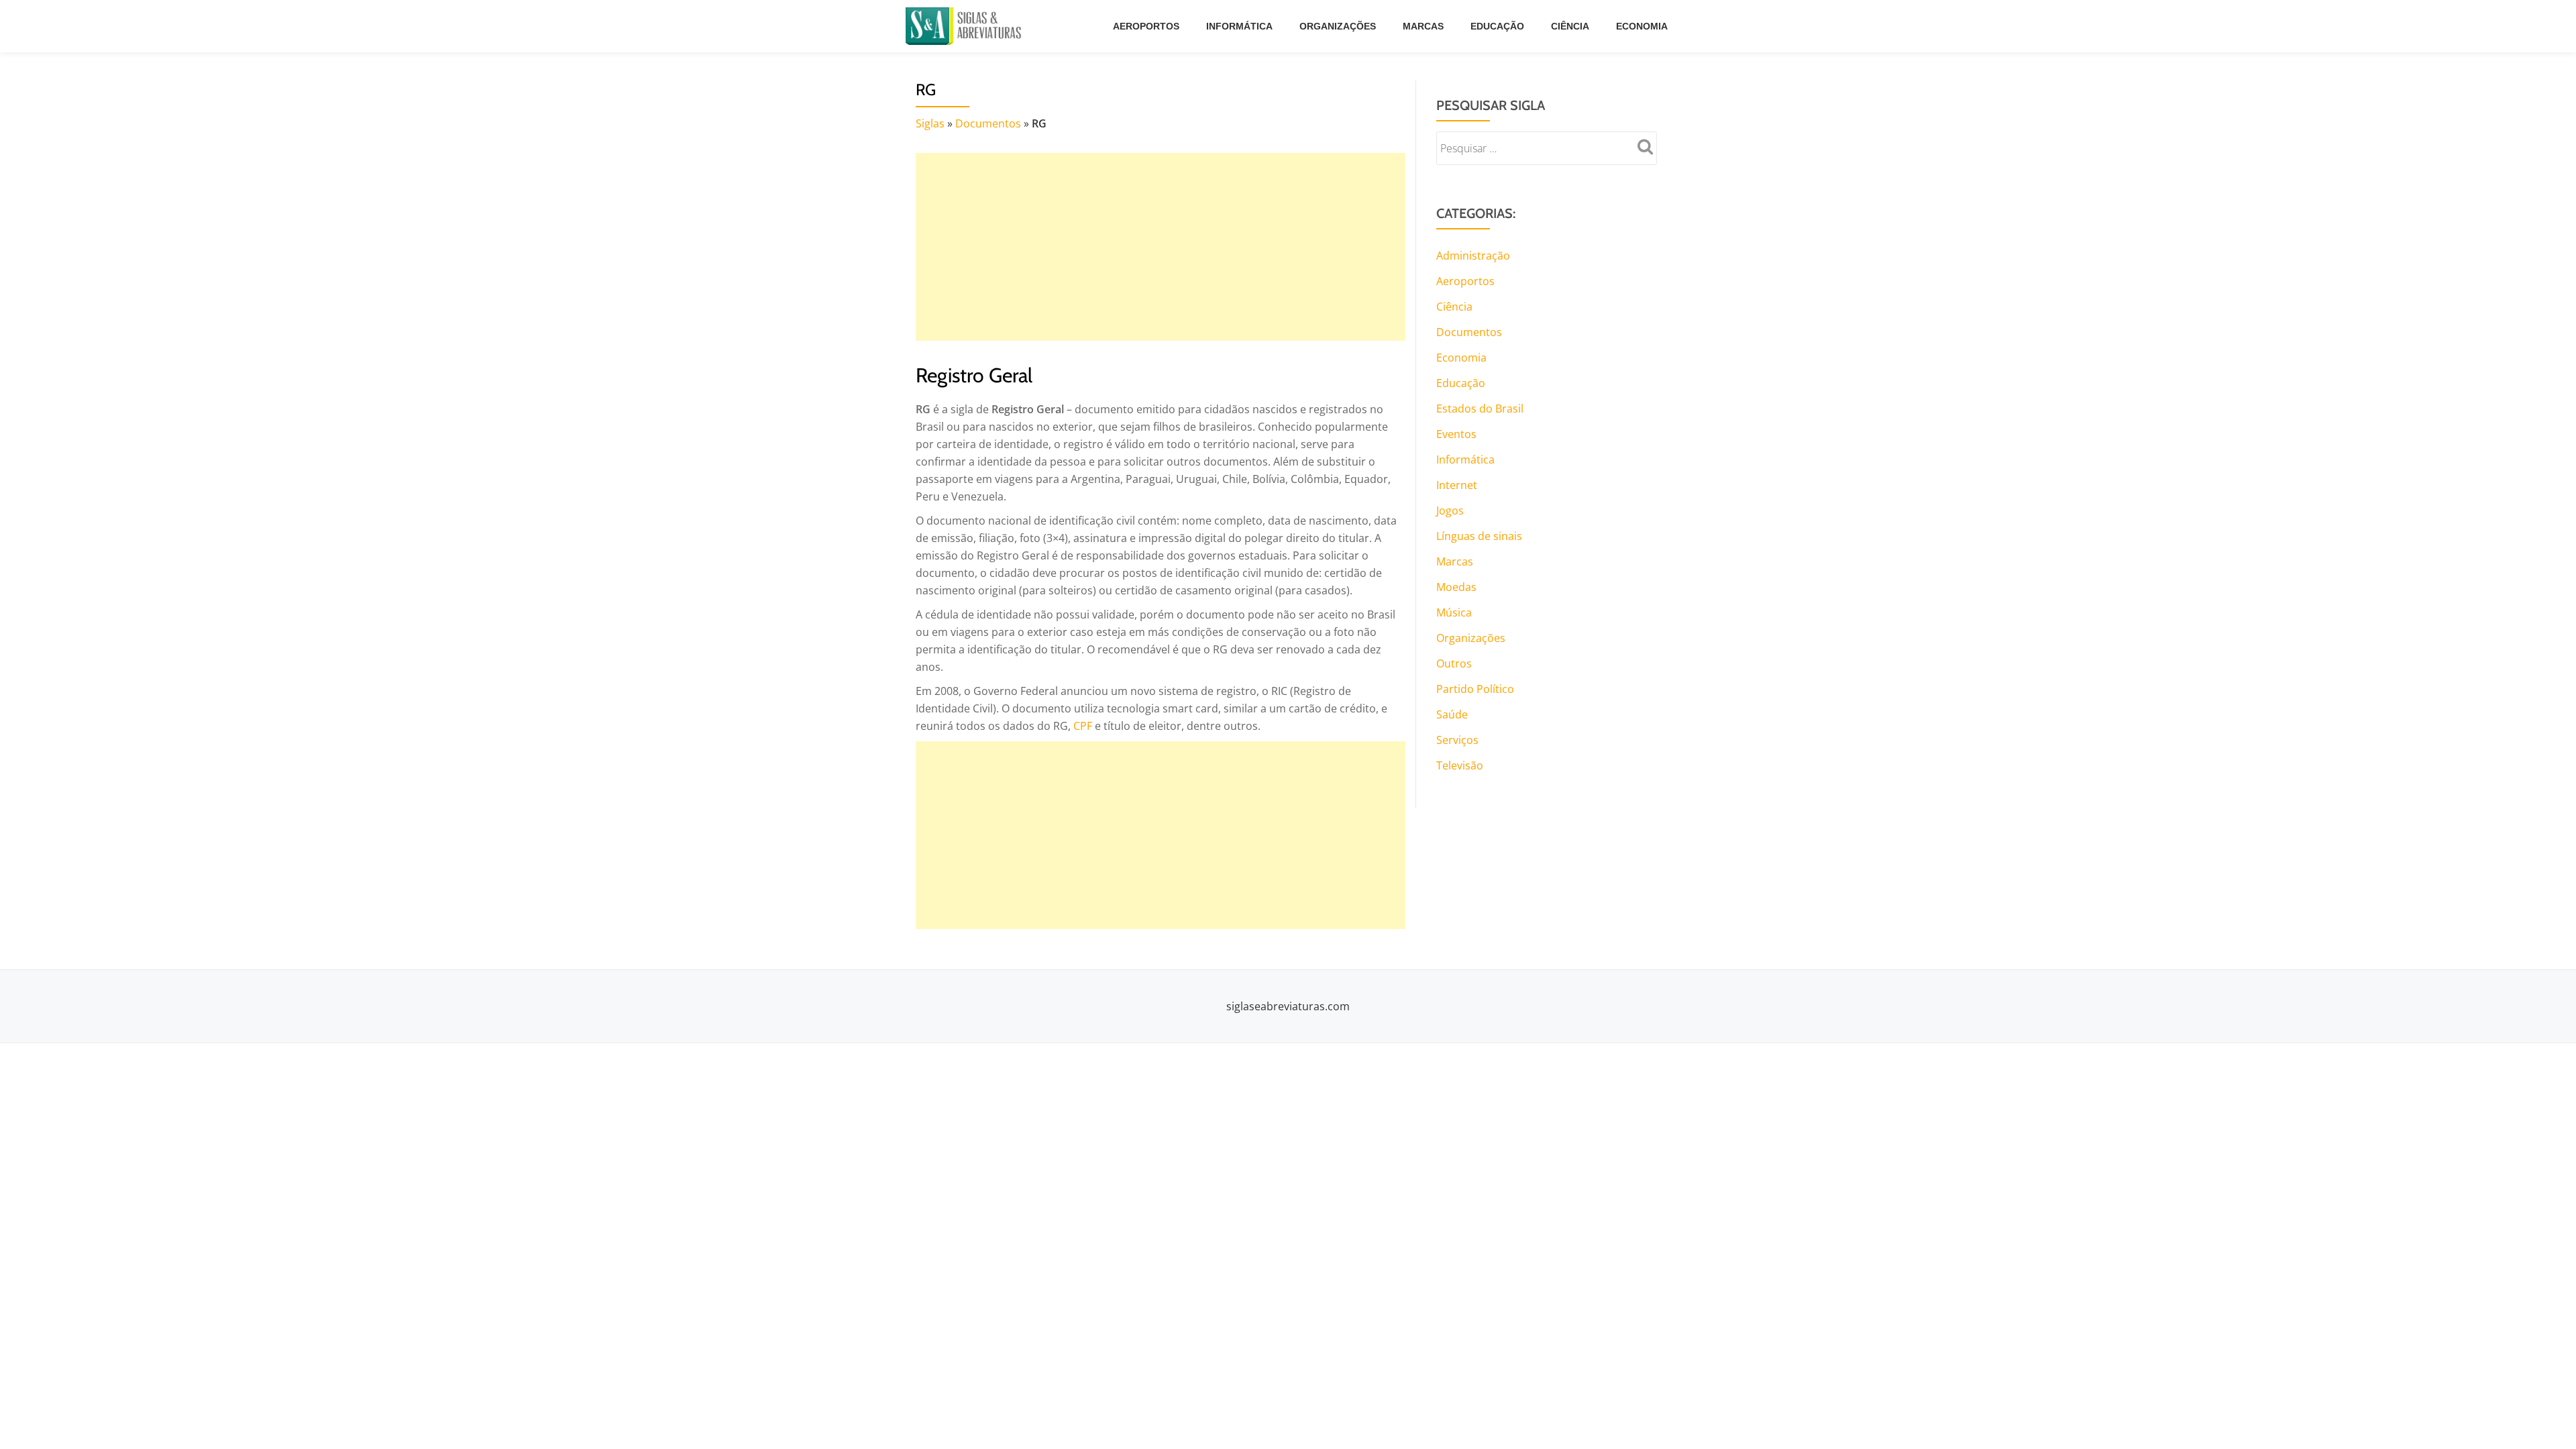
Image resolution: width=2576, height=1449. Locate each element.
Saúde (1452, 714)
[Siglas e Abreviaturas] (966, 26)
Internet (1457, 485)
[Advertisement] (1161, 247)
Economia (1642, 26)
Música (1454, 612)
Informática (1239, 26)
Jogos (1450, 511)
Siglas (930, 123)
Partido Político (1475, 689)
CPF (1083, 726)
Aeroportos (1146, 26)
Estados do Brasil (1480, 409)
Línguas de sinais (1479, 536)
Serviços (1457, 740)
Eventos (1456, 434)
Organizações (1338, 26)
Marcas (1423, 26)
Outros (1454, 663)
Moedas (1456, 587)
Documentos (988, 123)
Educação (1497, 26)
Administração (1473, 256)
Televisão (1460, 765)
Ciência (1570, 26)
